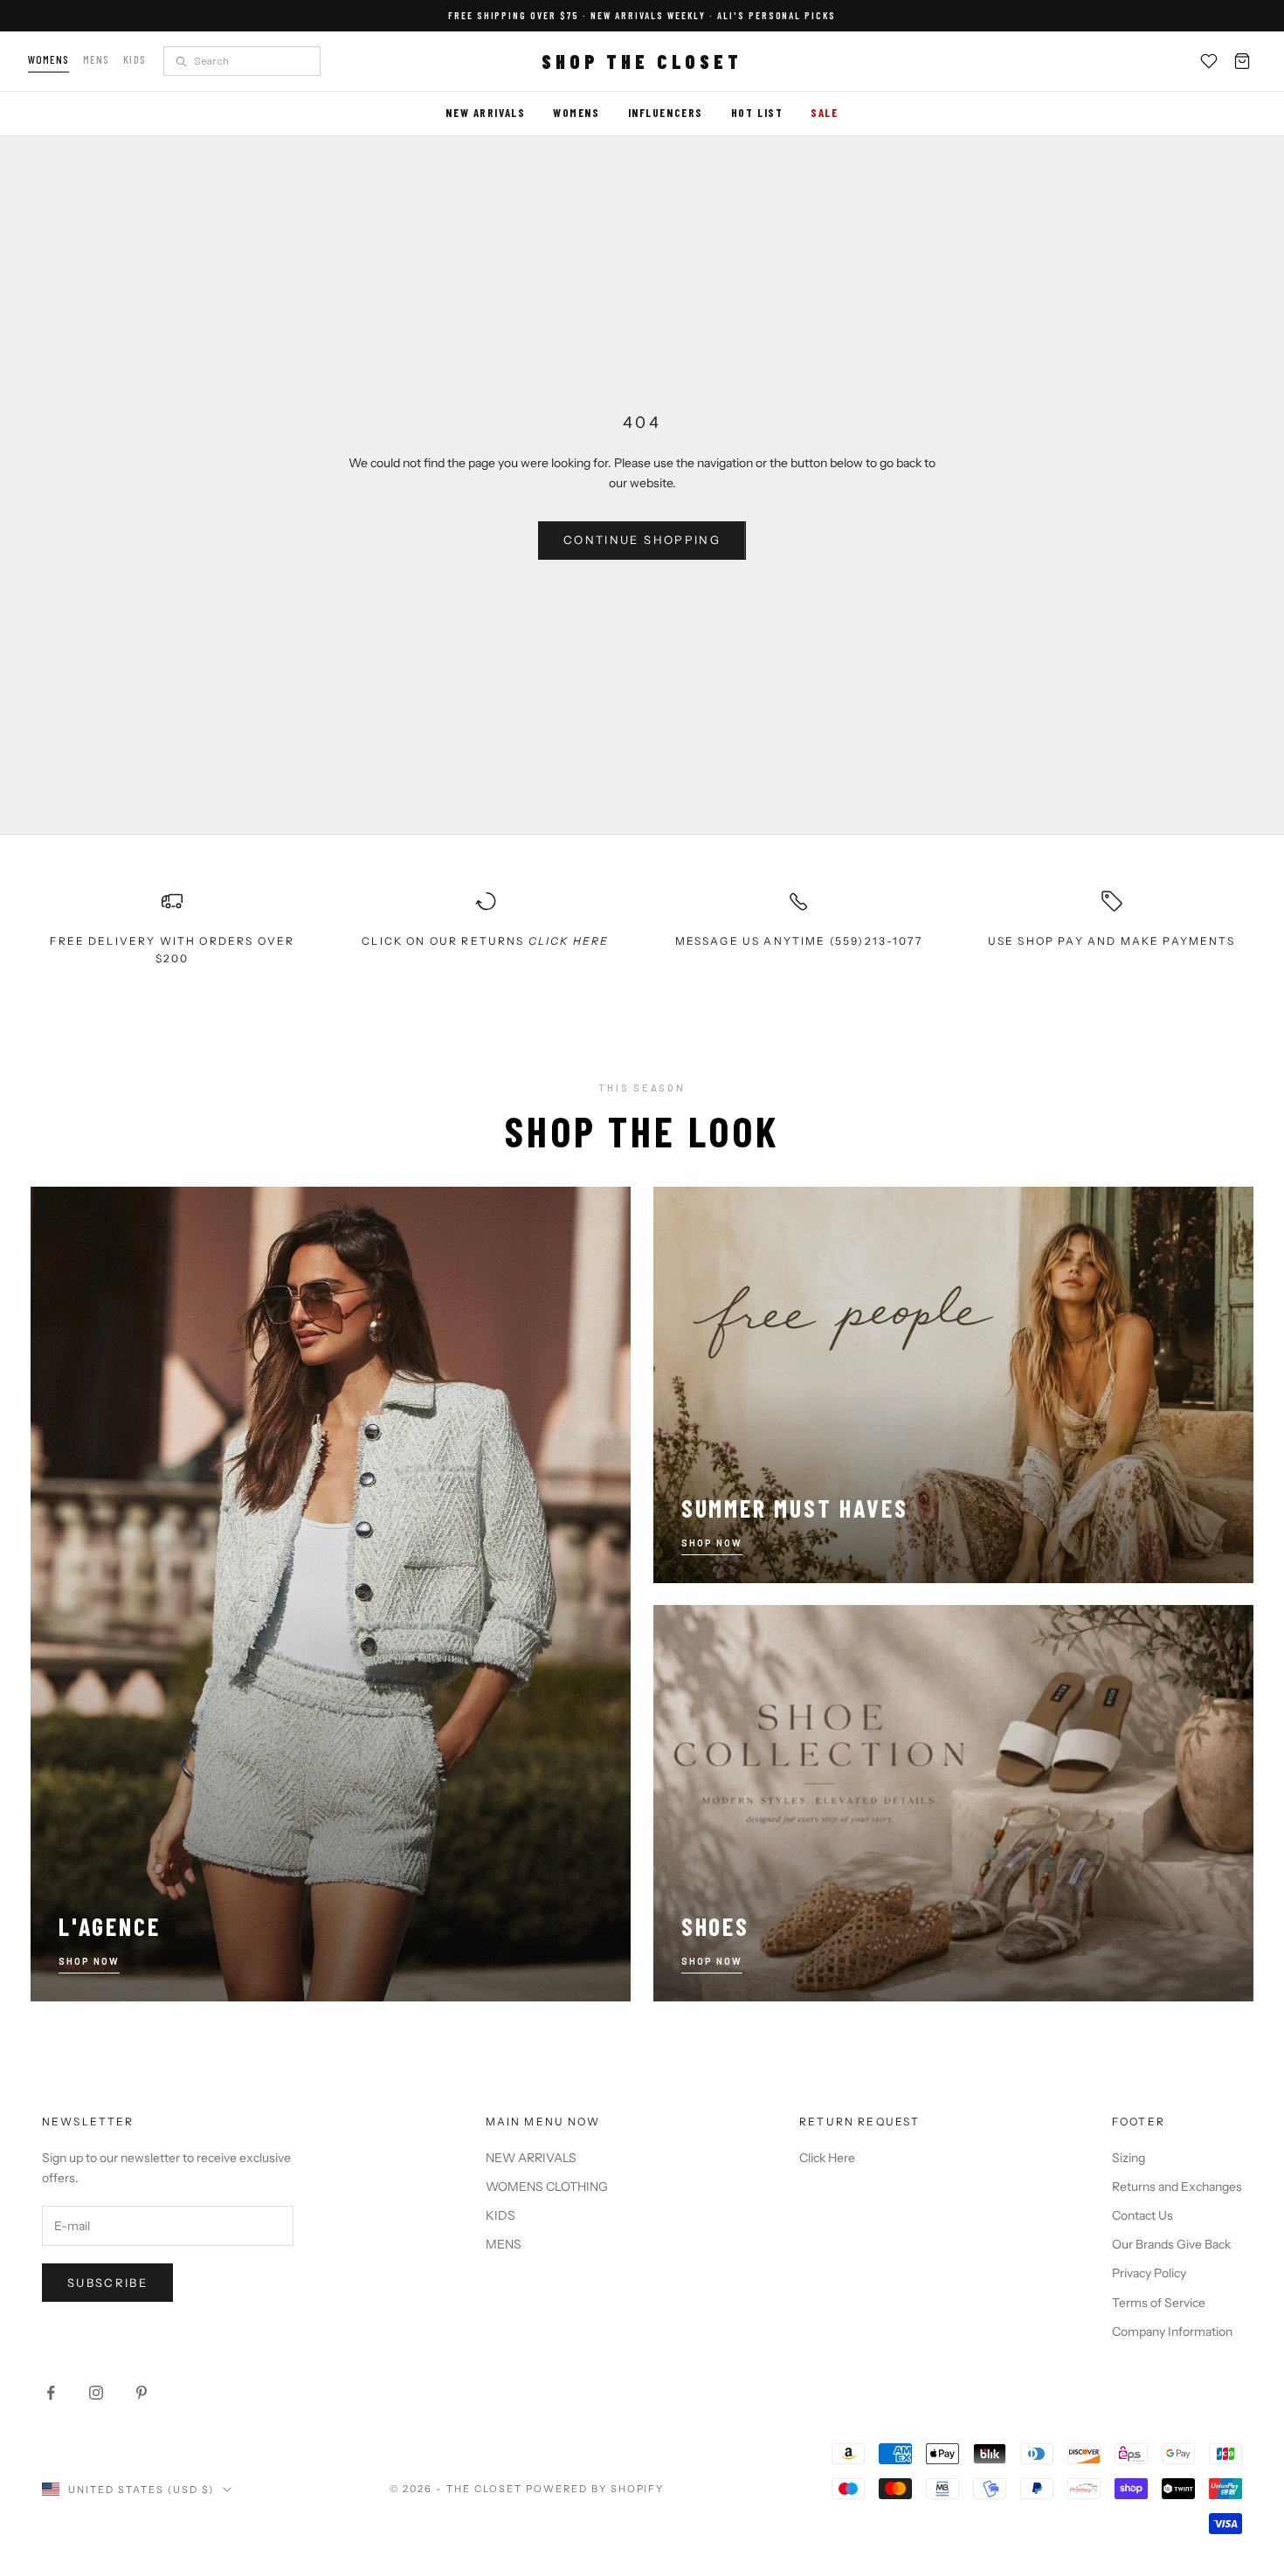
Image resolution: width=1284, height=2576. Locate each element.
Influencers (666, 113)
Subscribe (107, 2283)
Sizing (1129, 2158)
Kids (134, 59)
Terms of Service (1159, 2303)
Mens (96, 59)
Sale (824, 113)
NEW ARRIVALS (531, 2158)
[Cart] (1242, 61)
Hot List (757, 113)
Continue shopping (642, 540)
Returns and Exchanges (1177, 2187)
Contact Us (1142, 2215)
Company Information (1172, 2331)
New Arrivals (485, 113)
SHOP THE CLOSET (642, 61)
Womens (48, 59)
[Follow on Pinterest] (142, 2393)
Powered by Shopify (595, 2489)
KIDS (500, 2215)
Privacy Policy (1149, 2273)
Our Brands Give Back (1171, 2244)
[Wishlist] (1209, 61)
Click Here (827, 2158)
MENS (504, 2244)
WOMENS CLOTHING (547, 2187)
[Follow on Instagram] (96, 2393)
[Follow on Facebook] (51, 2393)
